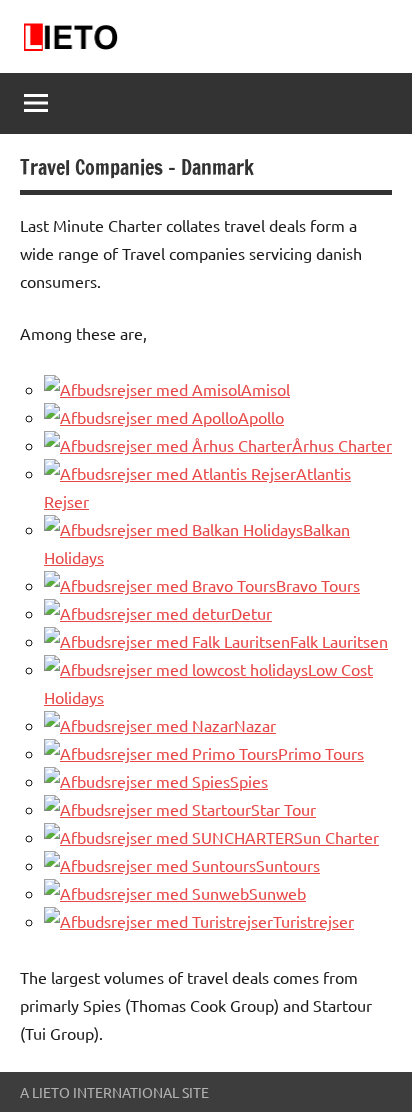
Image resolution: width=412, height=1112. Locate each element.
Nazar (255, 725)
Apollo (261, 417)
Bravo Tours (318, 585)
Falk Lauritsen (339, 641)
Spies (249, 781)
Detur (251, 613)
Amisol (265, 389)
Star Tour (283, 809)
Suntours (288, 865)
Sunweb (277, 893)
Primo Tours (321, 753)
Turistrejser (313, 921)
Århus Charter (342, 445)
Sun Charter (336, 837)
